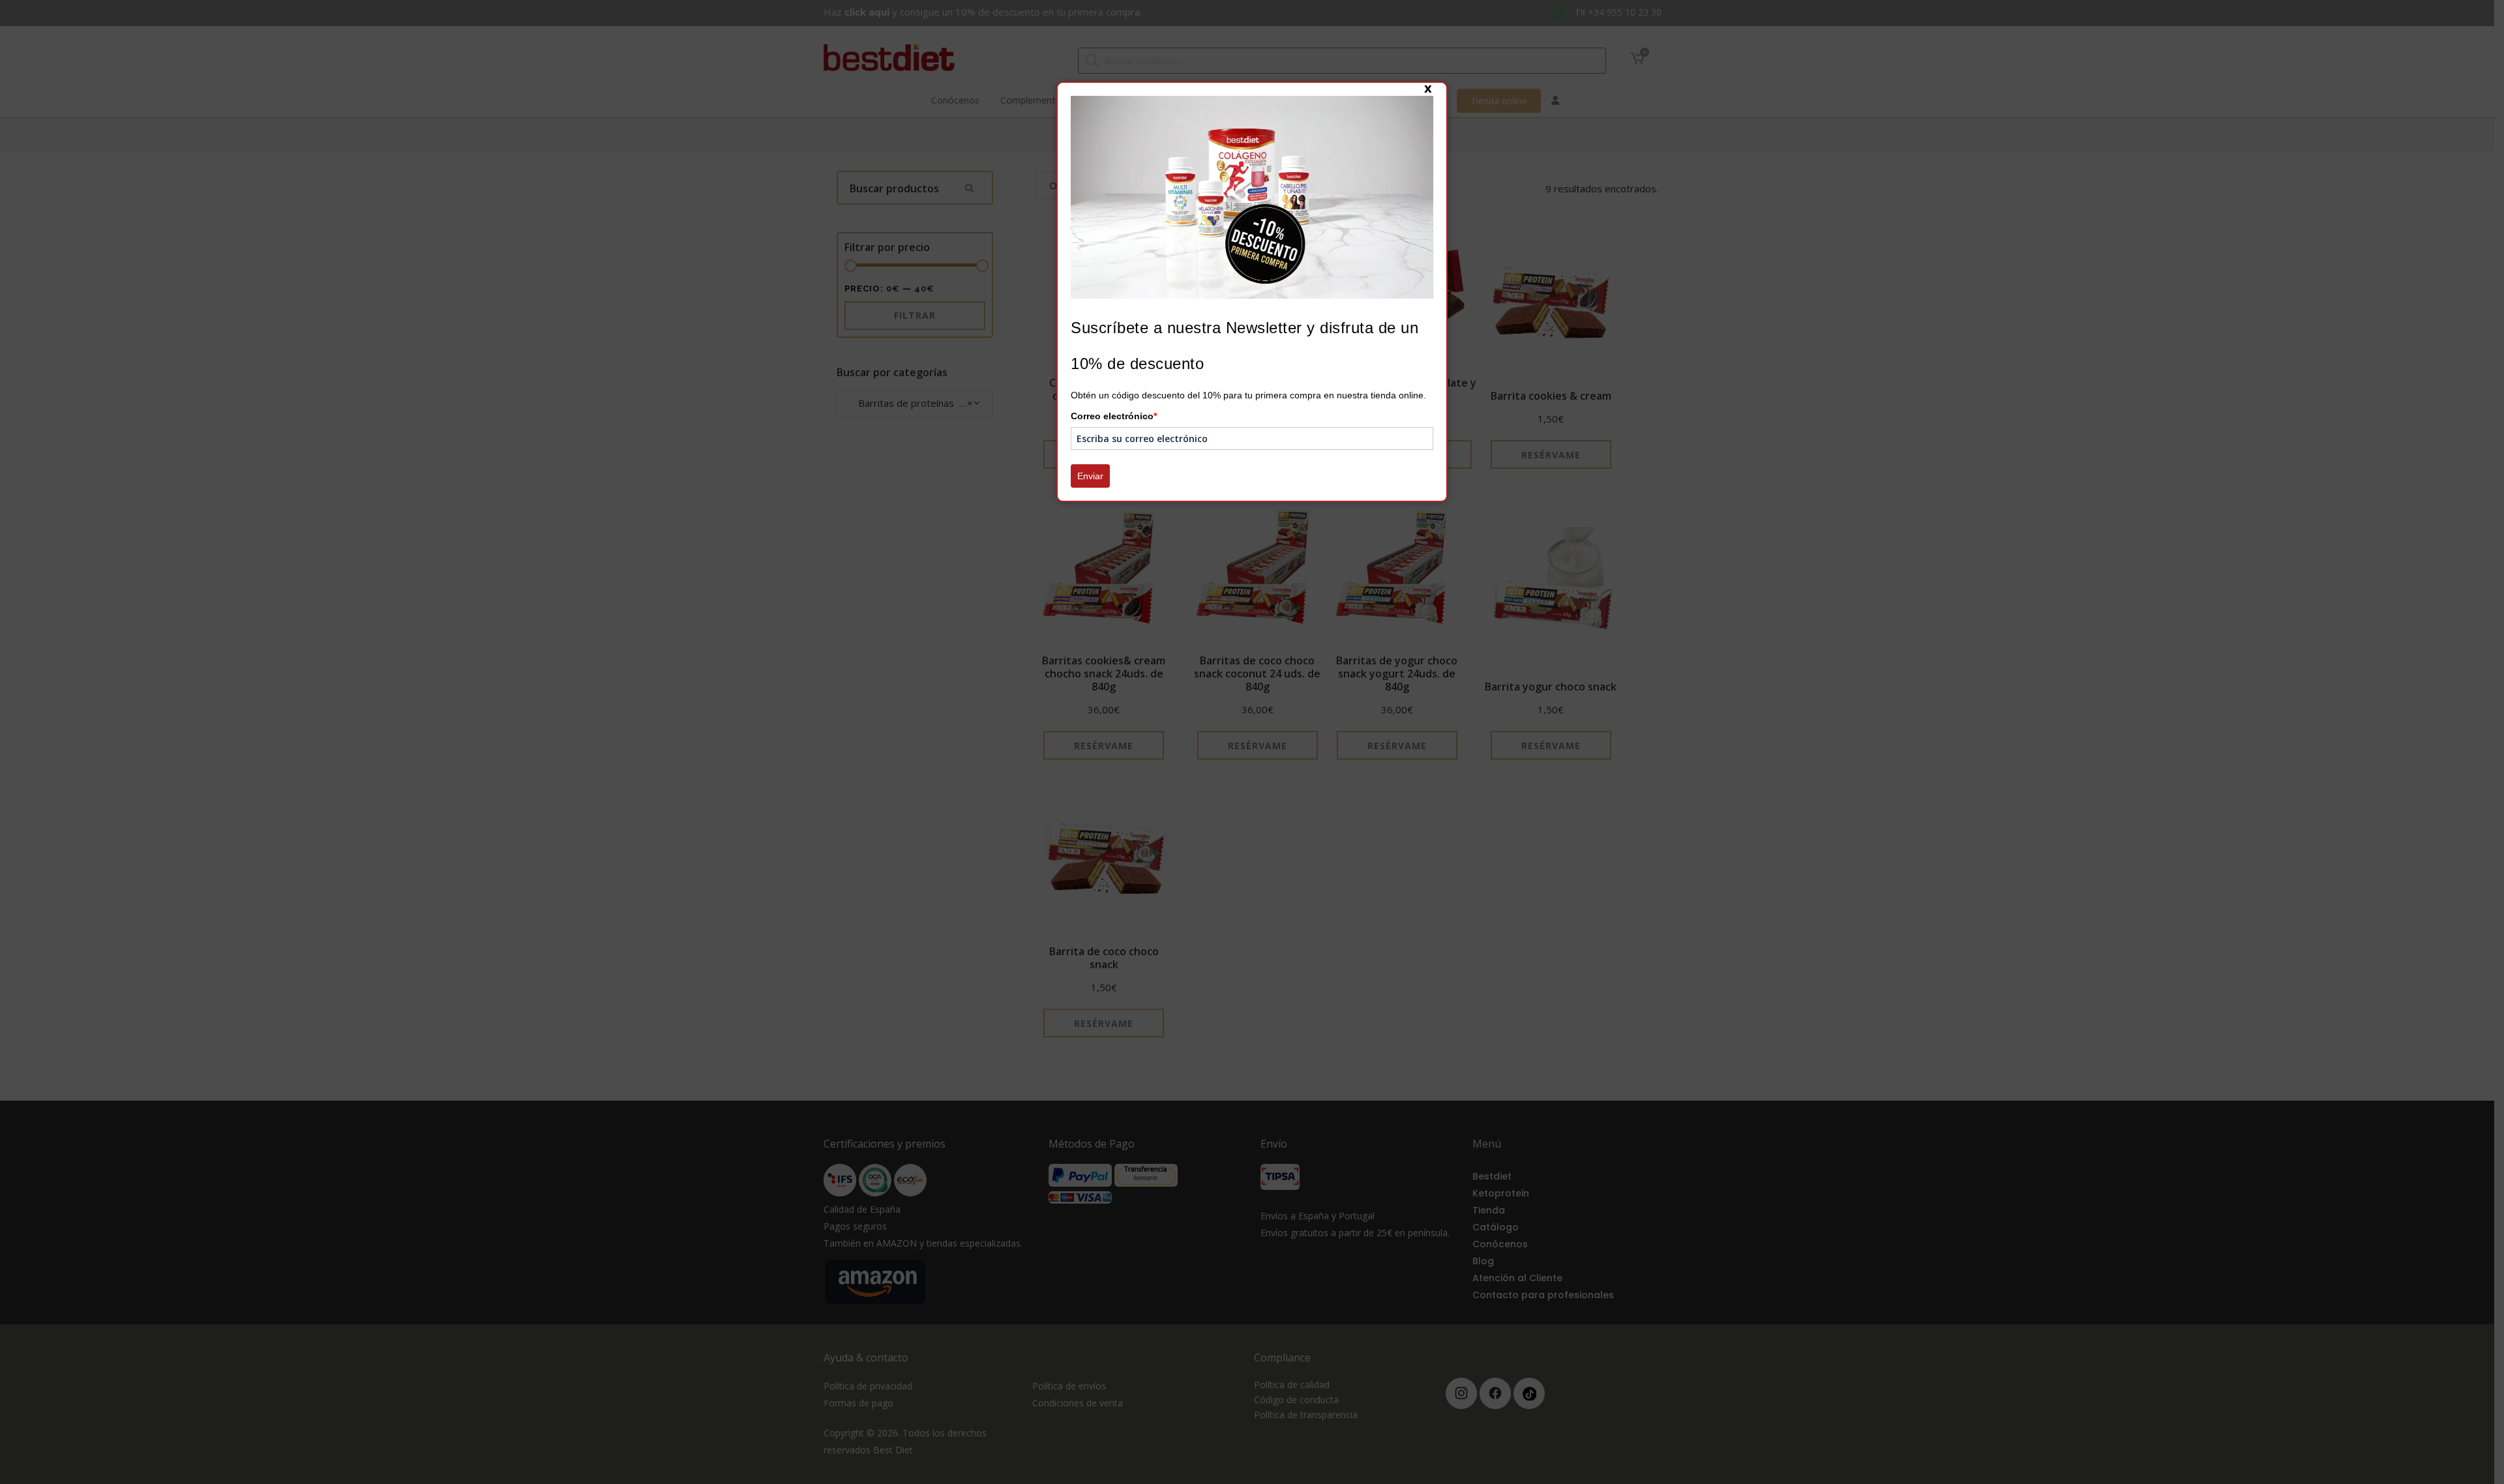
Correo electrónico (1114, 416)
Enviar (1090, 476)
